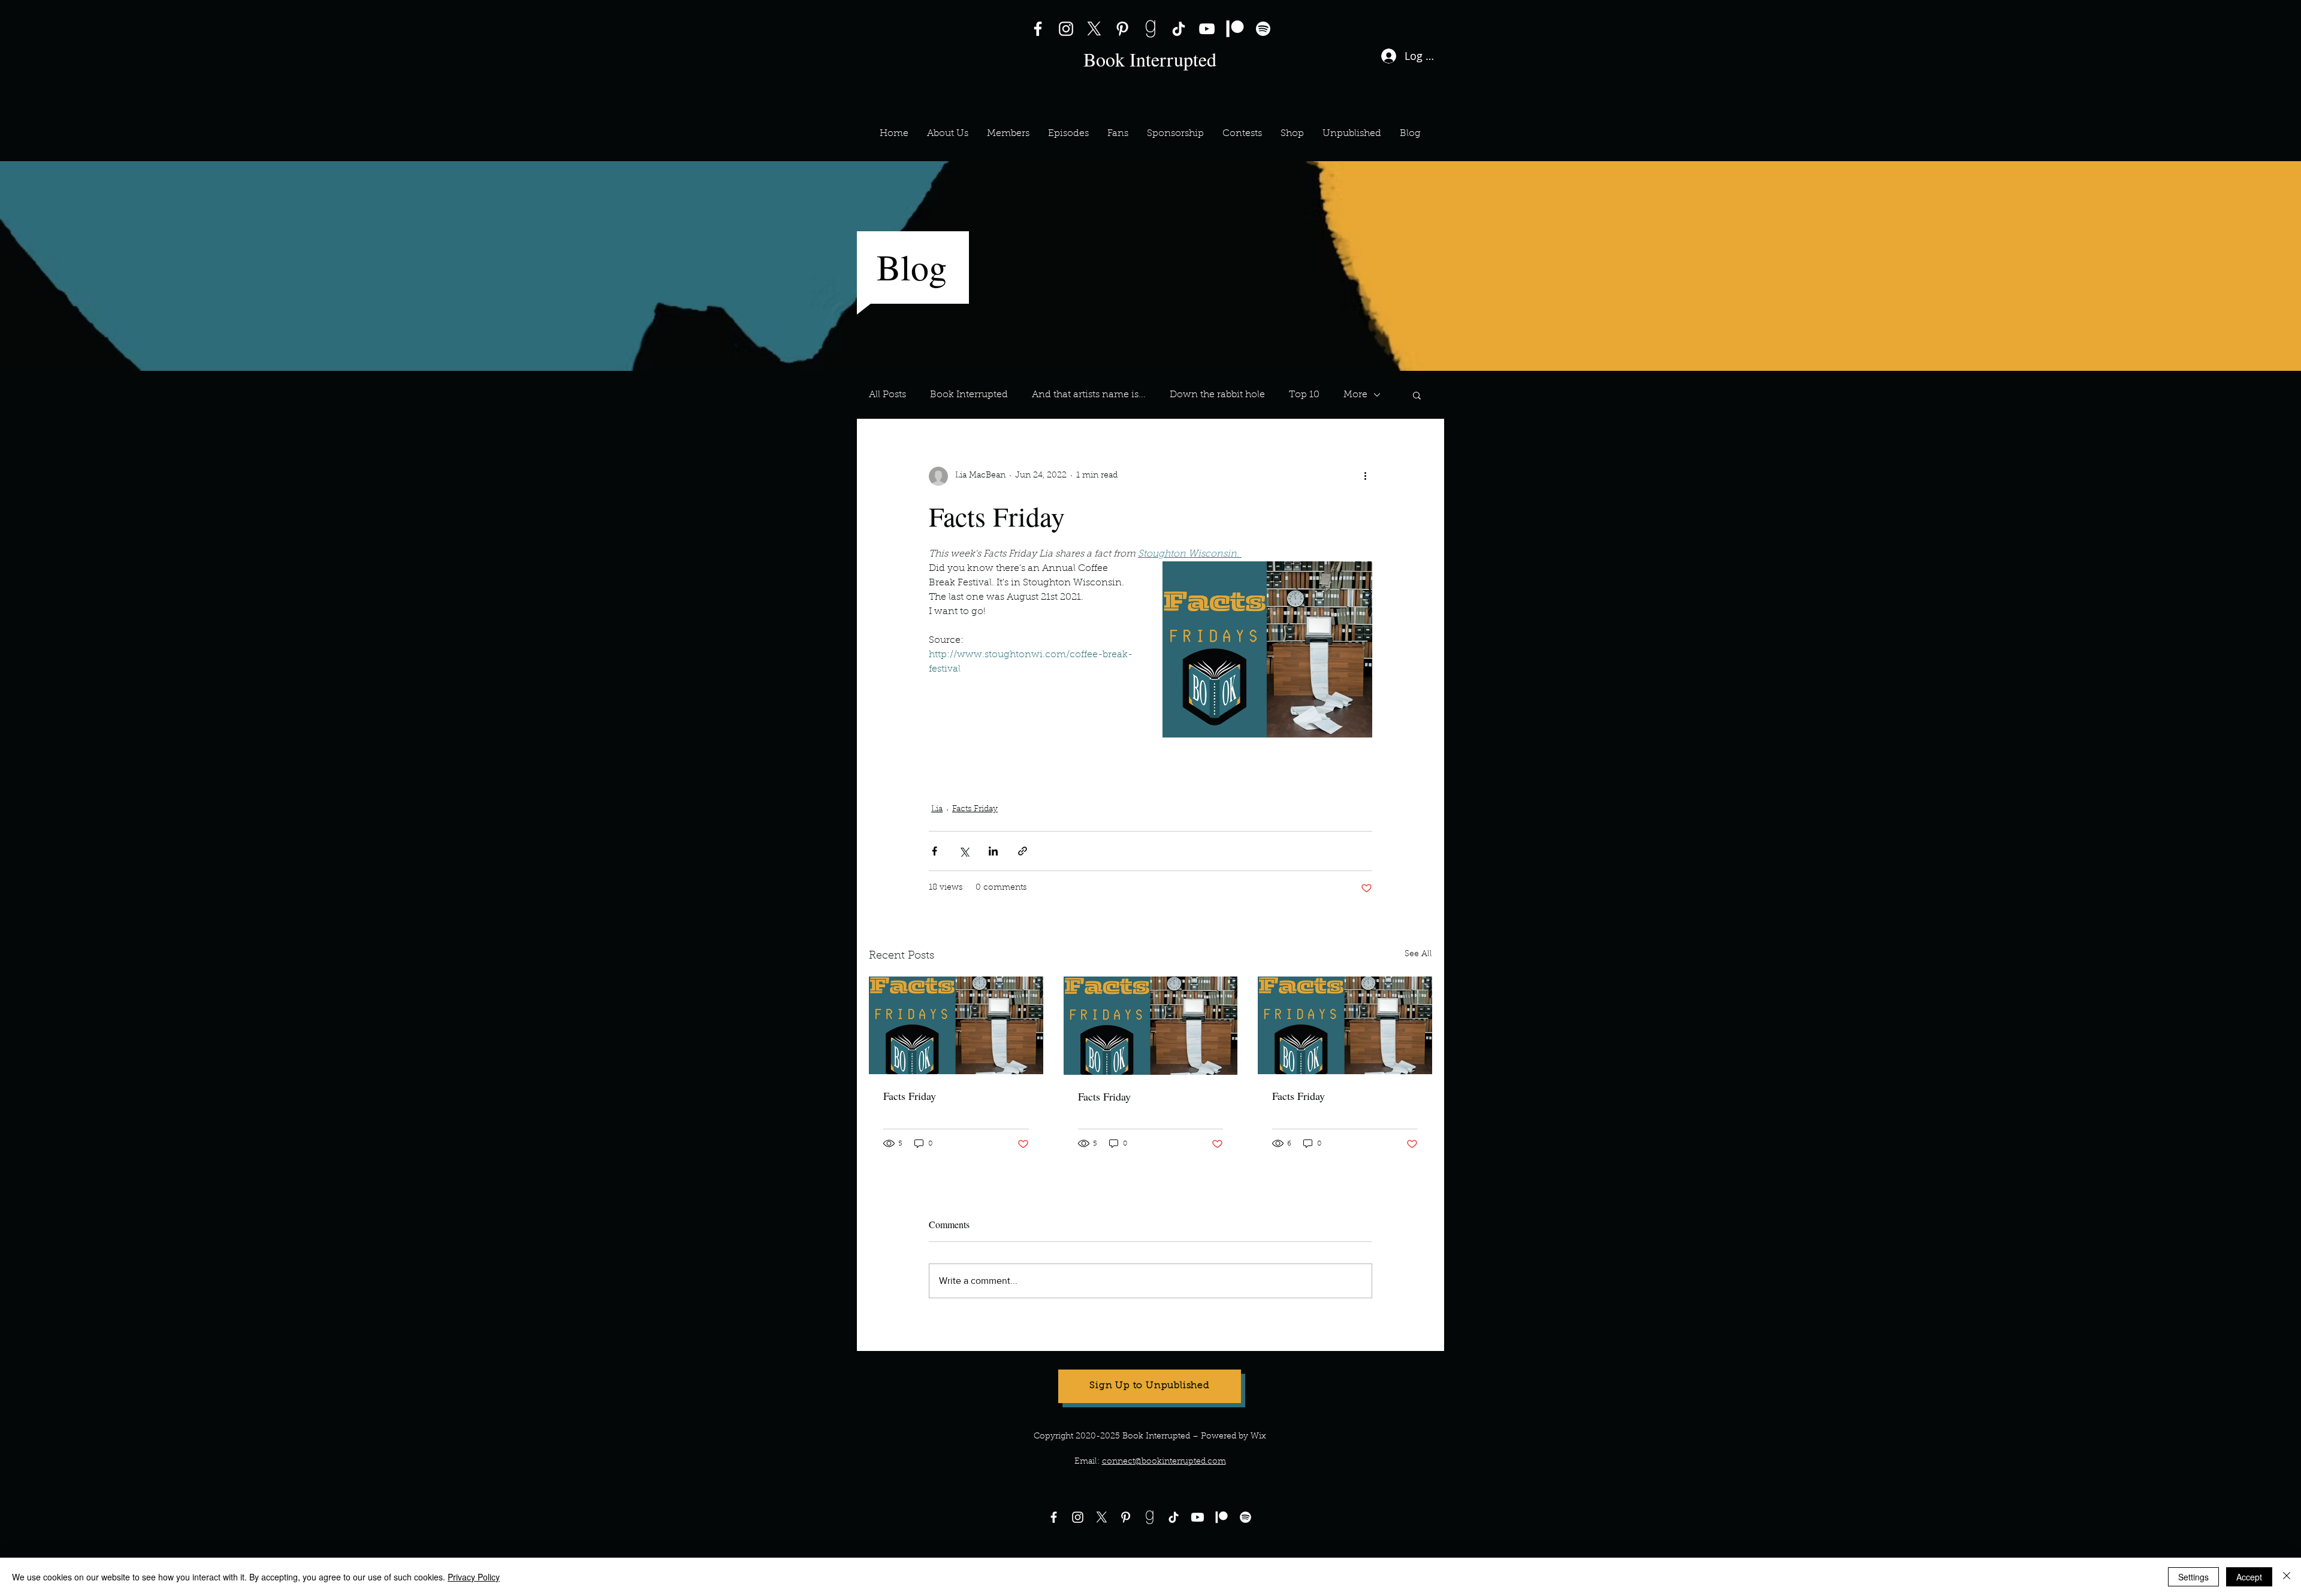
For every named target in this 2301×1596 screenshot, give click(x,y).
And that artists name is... (1089, 395)
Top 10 (1304, 395)
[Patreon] (1235, 29)
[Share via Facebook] (934, 851)
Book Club (1094, 758)
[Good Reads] (1150, 29)
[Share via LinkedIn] (993, 851)
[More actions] (1365, 476)
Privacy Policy (474, 1577)
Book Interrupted (969, 395)
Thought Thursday (1235, 758)
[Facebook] (1038, 29)
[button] (1008, 134)
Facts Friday (1156, 758)
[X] (1094, 29)
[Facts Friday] (956, 1025)
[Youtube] (1198, 1517)
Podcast (951, 758)
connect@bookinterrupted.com (1164, 1462)
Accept (2249, 1577)
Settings (2193, 1577)
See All (1418, 954)
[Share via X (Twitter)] (964, 851)
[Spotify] (1263, 29)
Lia (937, 809)
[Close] (2287, 1577)
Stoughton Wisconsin (1081, 780)
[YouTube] (1207, 29)
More (1355, 395)
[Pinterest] (1122, 29)
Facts (1300, 758)
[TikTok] (1179, 29)
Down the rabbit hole (1217, 395)
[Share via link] (1023, 851)
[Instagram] (1066, 29)
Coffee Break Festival (978, 780)
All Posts (887, 395)
